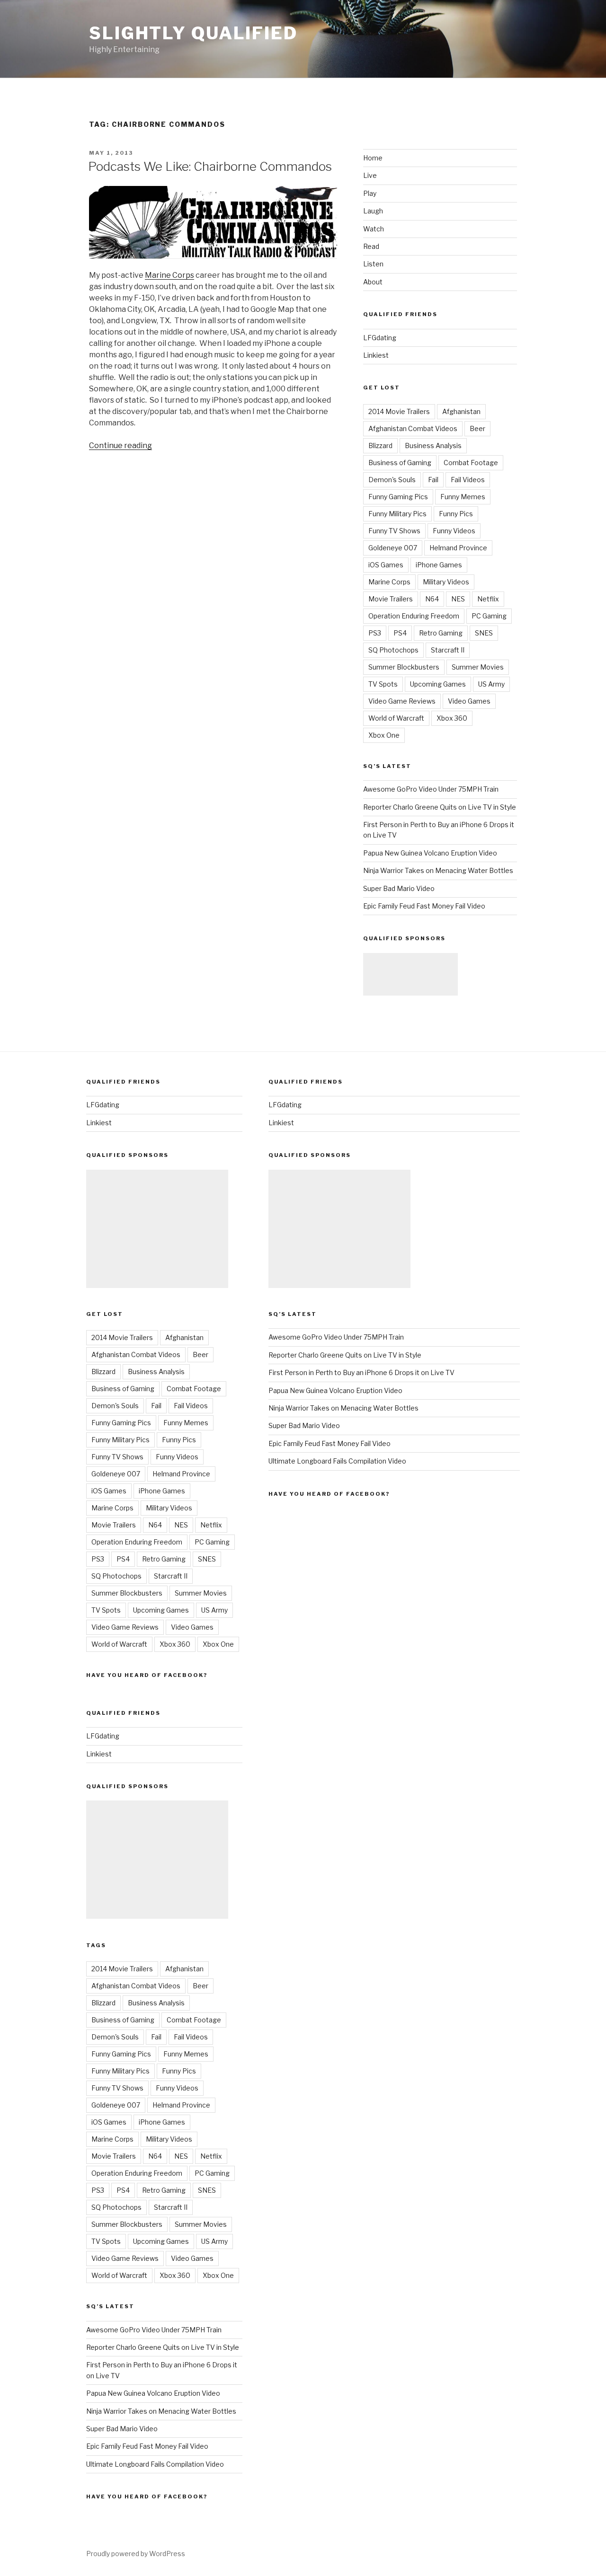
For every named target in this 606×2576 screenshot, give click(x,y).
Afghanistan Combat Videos (413, 428)
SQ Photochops (393, 650)
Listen (373, 264)
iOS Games (386, 565)
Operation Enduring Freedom (414, 616)
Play (370, 193)
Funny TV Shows (394, 531)
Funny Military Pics (397, 514)
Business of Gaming (400, 463)
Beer (477, 428)
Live (370, 175)
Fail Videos (468, 480)
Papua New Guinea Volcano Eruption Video (430, 853)
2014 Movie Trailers (399, 411)
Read (371, 246)
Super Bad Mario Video (399, 888)
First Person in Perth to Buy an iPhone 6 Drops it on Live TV (361, 1372)
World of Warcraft (396, 718)
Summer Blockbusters (404, 667)
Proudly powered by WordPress (136, 2554)
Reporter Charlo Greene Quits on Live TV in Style (440, 807)
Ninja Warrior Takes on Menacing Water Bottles (438, 870)
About (373, 282)
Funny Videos (454, 531)
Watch (374, 229)
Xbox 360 (452, 718)
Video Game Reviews (402, 701)
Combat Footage (471, 463)
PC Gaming (489, 616)
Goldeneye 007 (393, 548)
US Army (491, 684)
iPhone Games (439, 565)
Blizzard (380, 446)
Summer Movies (478, 667)
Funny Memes (463, 497)
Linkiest (376, 355)
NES (458, 599)
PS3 (375, 633)
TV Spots (383, 684)
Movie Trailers (391, 599)
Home (373, 158)
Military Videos (446, 582)
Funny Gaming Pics (398, 497)
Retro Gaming (441, 633)
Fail (433, 480)
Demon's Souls (392, 480)
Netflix (488, 599)
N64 (432, 599)
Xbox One (384, 735)
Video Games (469, 701)
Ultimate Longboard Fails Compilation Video (155, 2464)
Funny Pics (456, 514)
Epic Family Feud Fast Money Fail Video (424, 906)
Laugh (373, 211)
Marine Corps (169, 275)
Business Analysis (433, 446)
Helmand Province (458, 548)
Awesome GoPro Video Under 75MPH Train (431, 789)
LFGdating (380, 338)
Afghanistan (461, 411)
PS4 (400, 633)
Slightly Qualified (193, 33)
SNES (484, 633)
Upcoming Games (438, 684)
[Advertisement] (410, 974)
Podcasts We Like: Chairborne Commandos (210, 166)
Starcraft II (448, 650)
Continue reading (120, 446)
